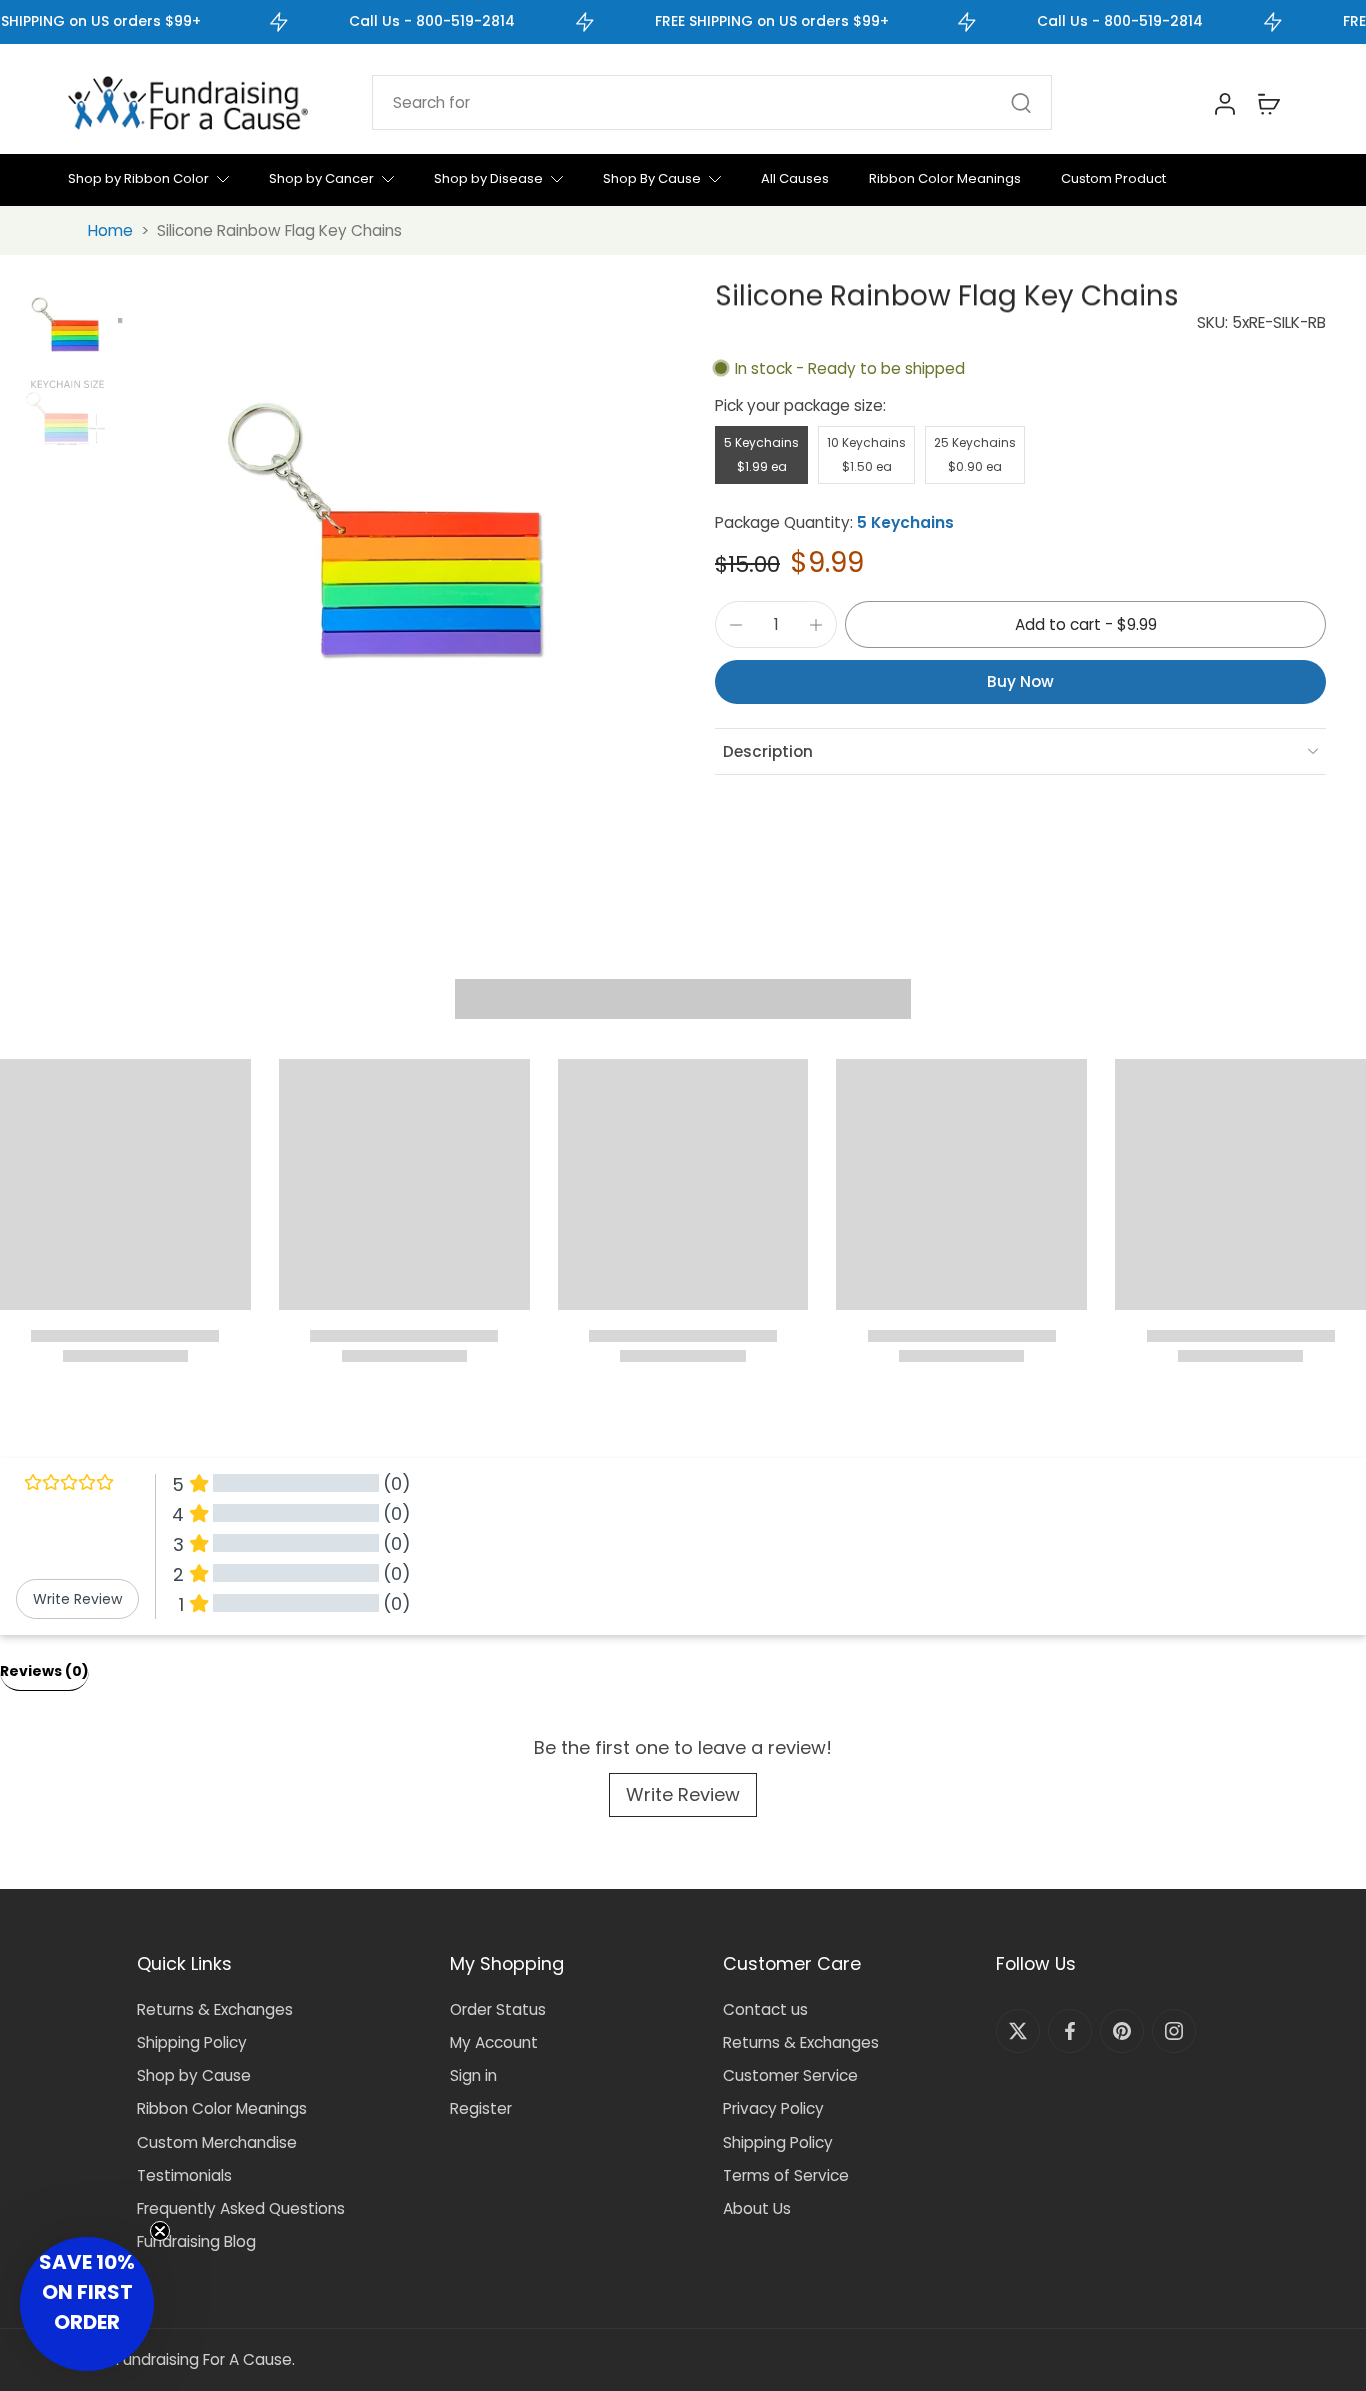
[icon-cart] (1268, 103)
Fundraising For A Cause (204, 2359)
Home (110, 230)
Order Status (498, 2009)
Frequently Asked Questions (241, 2208)
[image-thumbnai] (65, 324)
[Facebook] (1070, 2031)
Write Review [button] (77, 1599)
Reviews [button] (44, 1671)
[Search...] (1021, 103)
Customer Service (790, 2075)
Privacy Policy (773, 2108)
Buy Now (1020, 681)
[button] (1085, 624)
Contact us (765, 2009)
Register (481, 2108)
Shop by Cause (194, 2075)
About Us (757, 2208)
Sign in (473, 2075)
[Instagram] (1174, 2031)
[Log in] (1224, 103)
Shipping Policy (192, 2042)
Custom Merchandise (217, 2142)
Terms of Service (786, 2175)
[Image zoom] (384, 529)
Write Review (683, 1794)
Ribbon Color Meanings (222, 2108)
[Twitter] (1018, 2031)
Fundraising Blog (196, 2241)
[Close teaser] (160, 2231)
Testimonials (184, 2175)
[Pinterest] (1122, 2031)
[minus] (736, 625)
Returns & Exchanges (215, 2009)
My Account (494, 2042)
